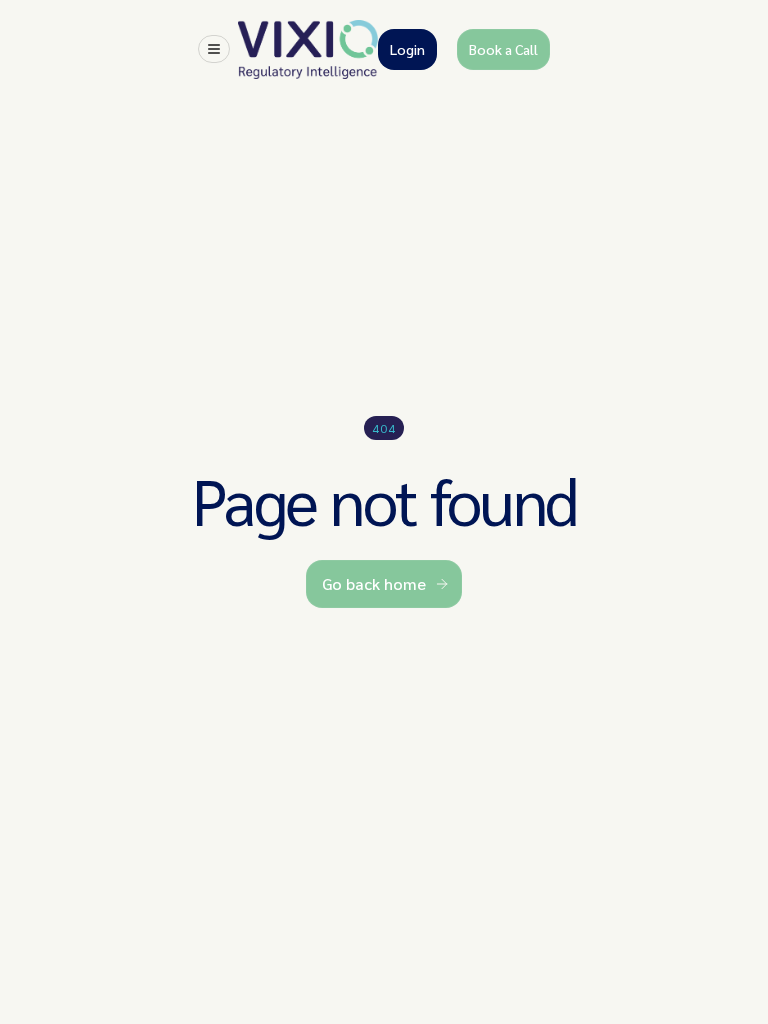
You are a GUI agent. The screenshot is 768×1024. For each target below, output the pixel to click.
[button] (214, 49)
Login (407, 49)
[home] (308, 49)
